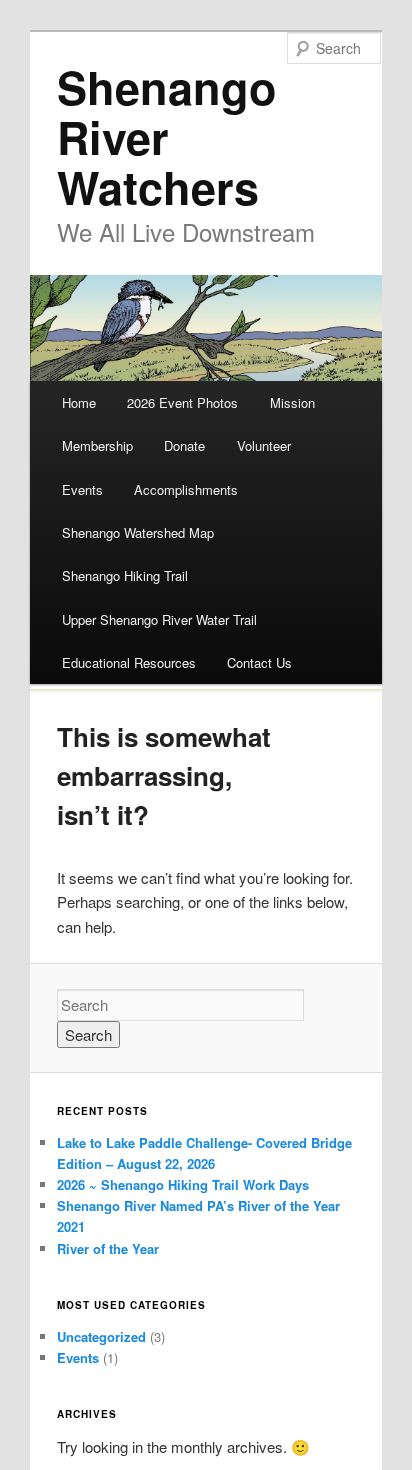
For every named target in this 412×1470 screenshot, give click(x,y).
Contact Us (259, 662)
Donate (184, 445)
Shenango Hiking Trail (125, 575)
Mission (292, 402)
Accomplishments (186, 489)
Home (79, 402)
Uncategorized (101, 1336)
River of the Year (108, 1248)
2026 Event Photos (182, 402)
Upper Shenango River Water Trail (159, 619)
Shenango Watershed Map (138, 532)
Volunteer (264, 445)
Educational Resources (129, 662)
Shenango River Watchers (167, 136)
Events (82, 489)
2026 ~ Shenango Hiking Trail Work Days (183, 1184)
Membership (97, 445)
